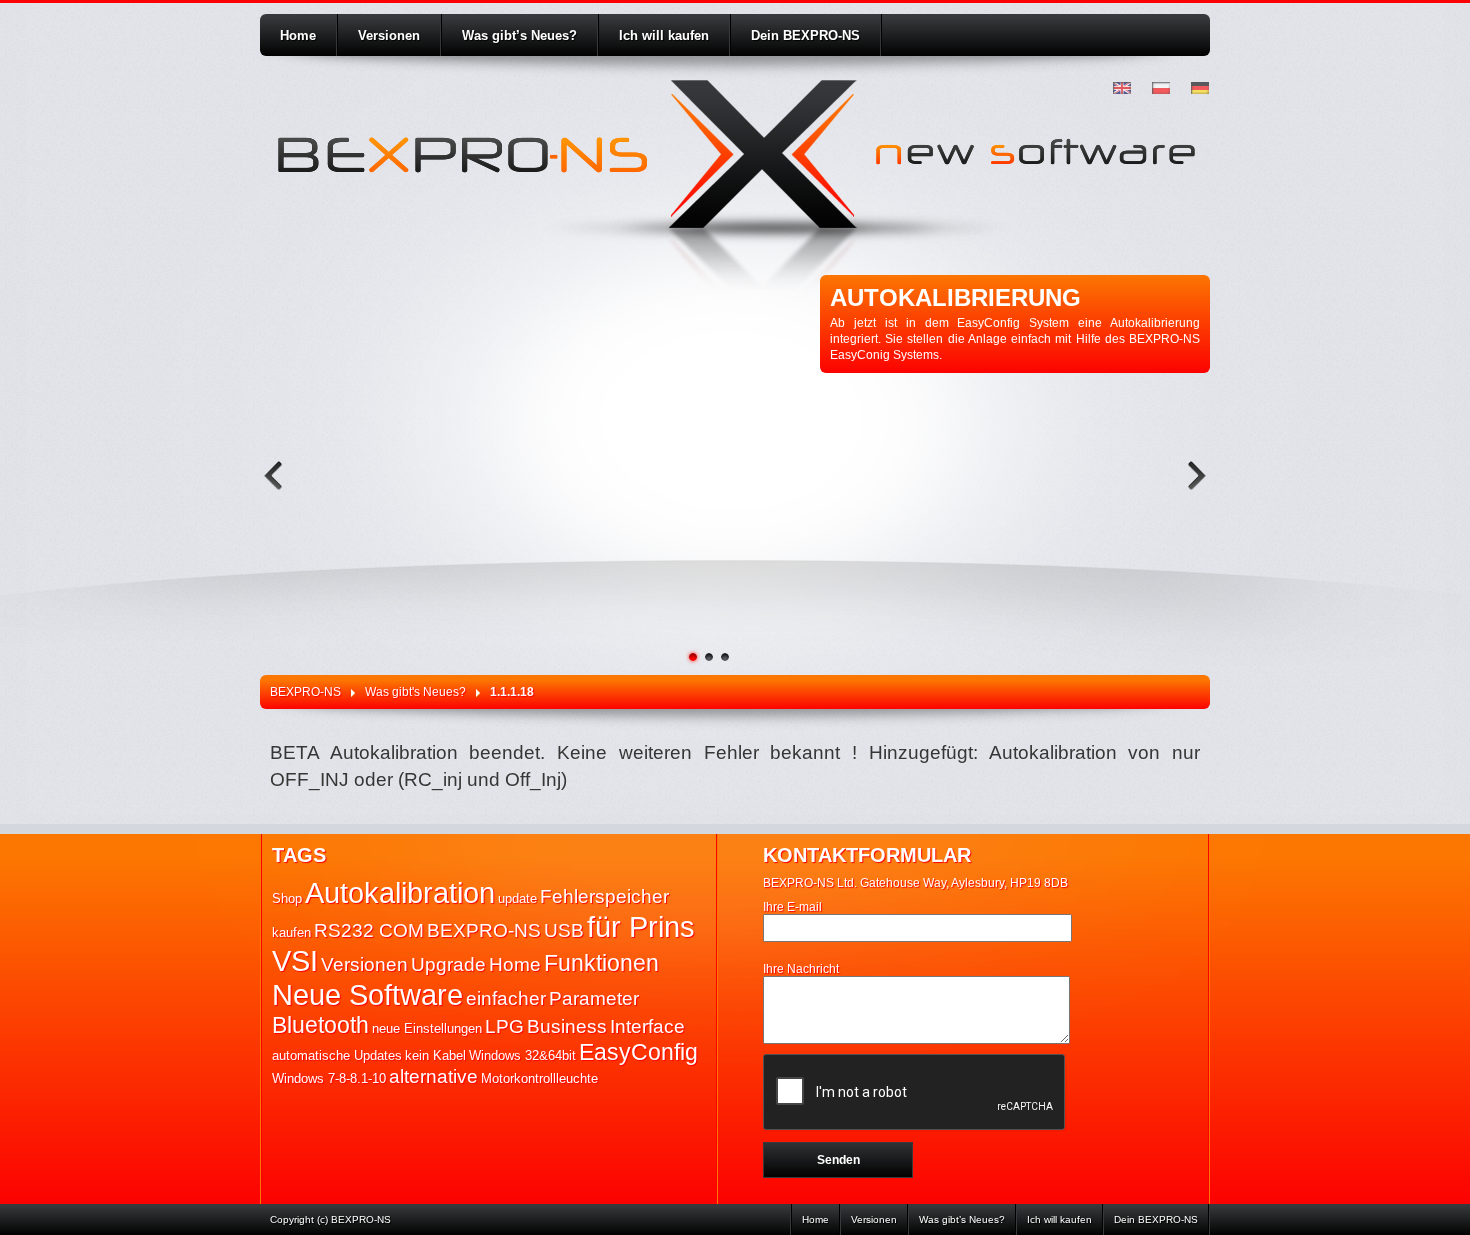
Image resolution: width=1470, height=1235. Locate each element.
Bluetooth (320, 1025)
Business (567, 1026)
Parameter (594, 998)
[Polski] (1161, 88)
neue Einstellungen (427, 1028)
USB (564, 930)
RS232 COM (369, 930)
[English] (1122, 88)
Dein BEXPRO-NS (805, 35)
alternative (433, 1076)
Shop (287, 898)
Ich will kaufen (664, 35)
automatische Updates (337, 1055)
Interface (647, 1026)
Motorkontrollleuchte (539, 1078)
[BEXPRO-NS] (460, 157)
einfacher (506, 998)
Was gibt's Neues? (415, 692)
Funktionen (601, 963)
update (517, 898)
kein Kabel (435, 1055)
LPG (504, 1026)
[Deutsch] (1200, 88)
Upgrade (448, 964)
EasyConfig (638, 1052)
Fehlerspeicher (604, 896)
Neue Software (367, 994)
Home (298, 35)
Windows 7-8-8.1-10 (329, 1078)
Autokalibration (400, 892)
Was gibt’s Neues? (519, 35)
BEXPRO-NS (305, 692)
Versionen (389, 35)
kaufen (291, 932)
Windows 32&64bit (522, 1055)
